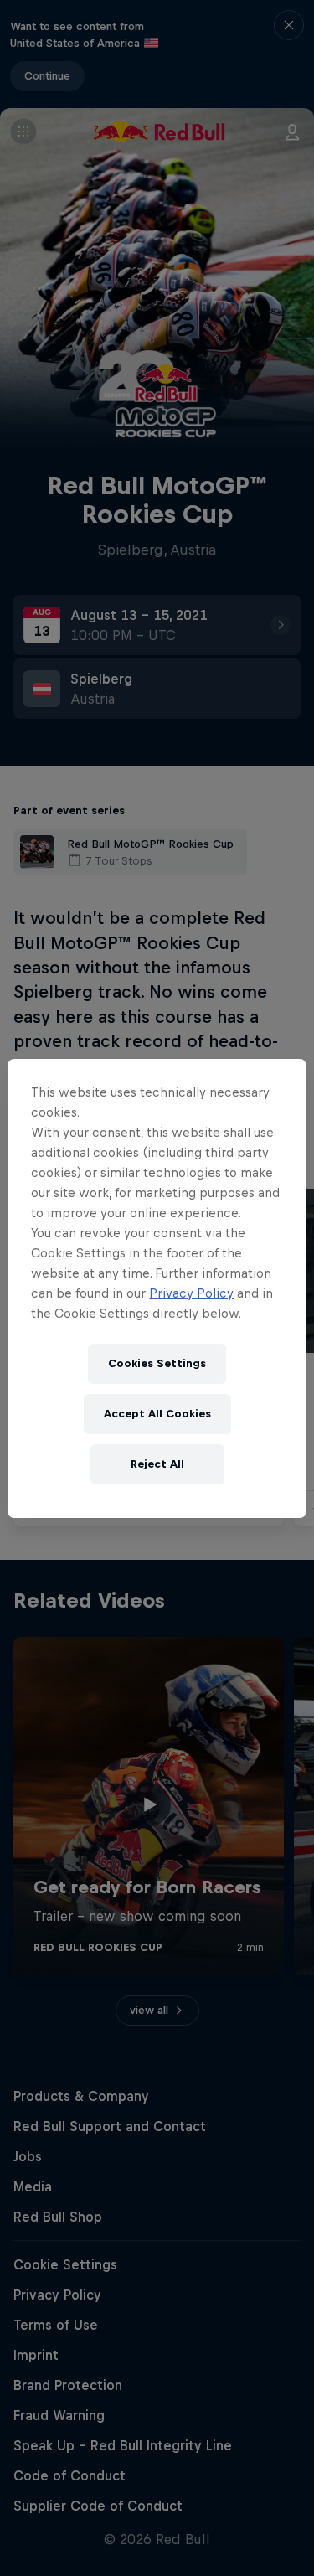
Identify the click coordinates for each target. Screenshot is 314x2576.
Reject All (157, 1464)
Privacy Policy (191, 1293)
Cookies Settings (157, 1363)
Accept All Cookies (157, 1414)
